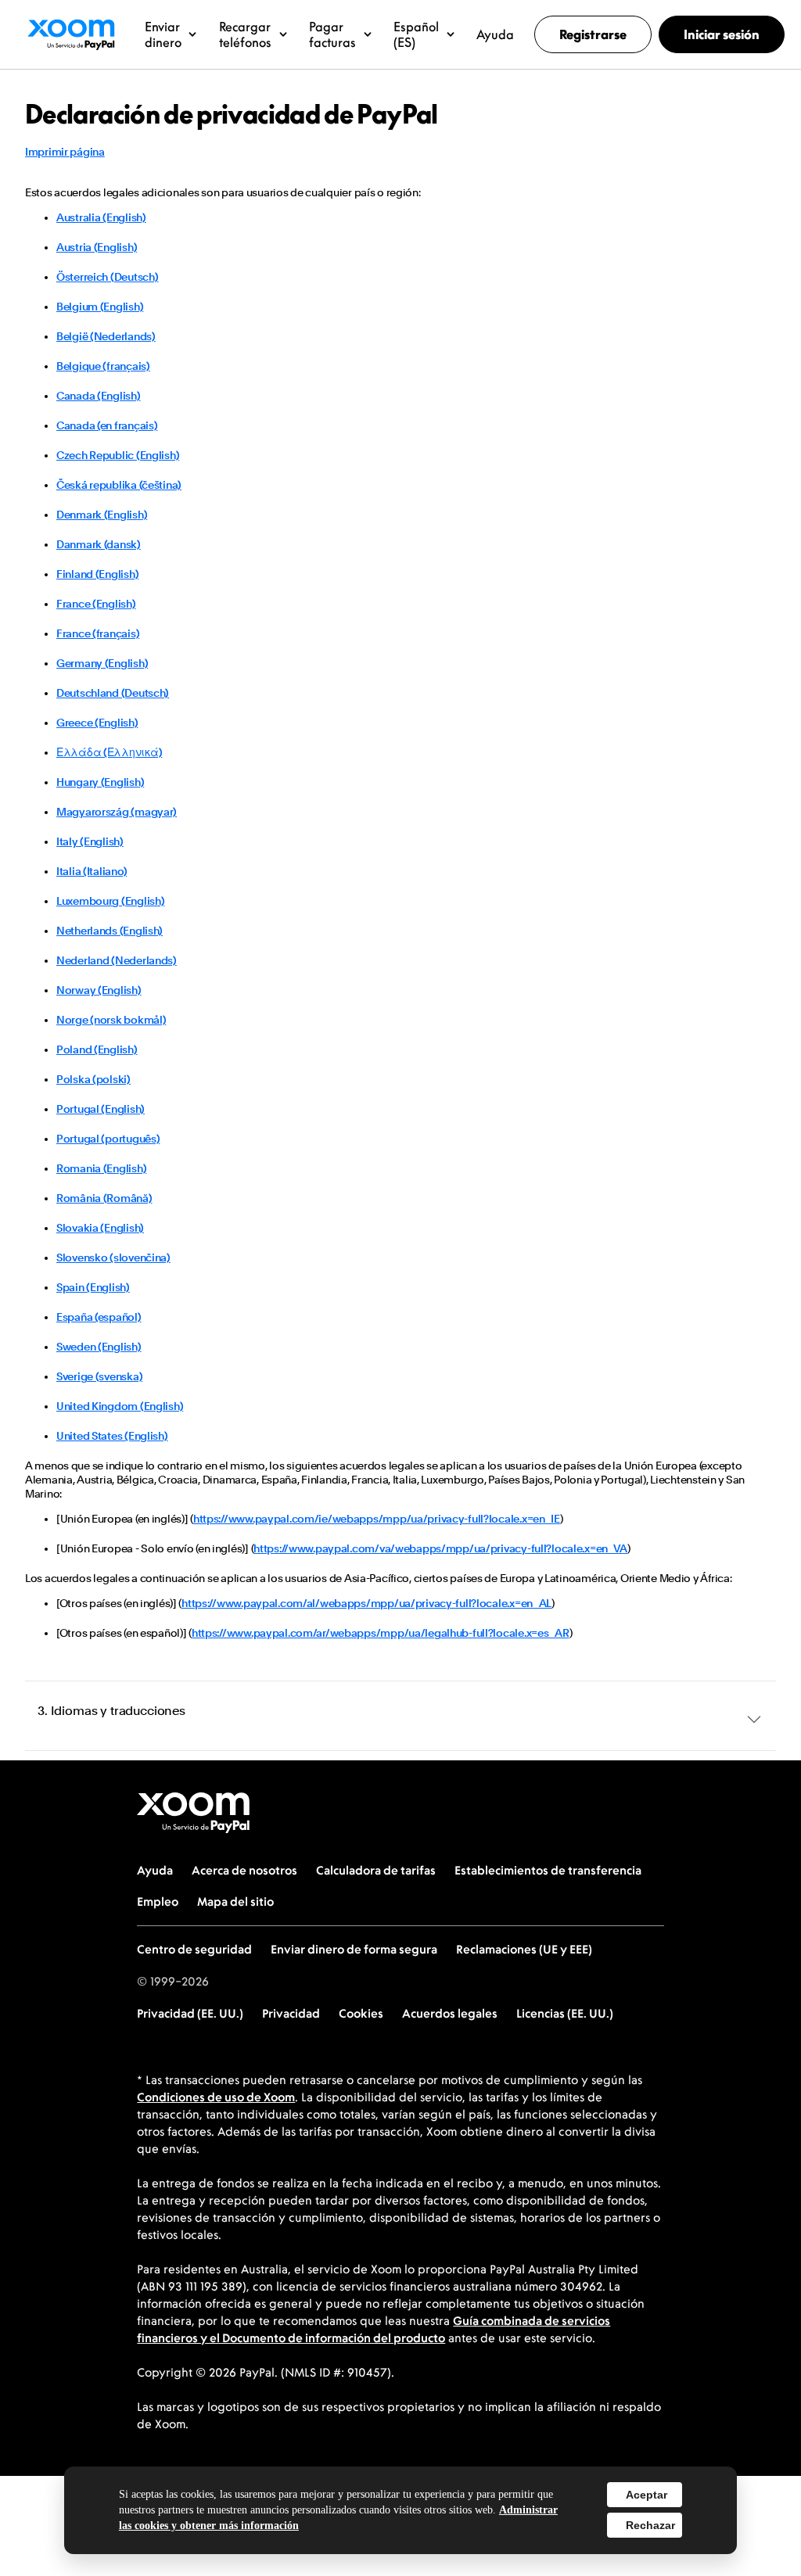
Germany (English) (102, 663)
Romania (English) (101, 1168)
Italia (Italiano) (92, 871)
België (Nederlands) (106, 336)
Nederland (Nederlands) (117, 960)
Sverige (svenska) (99, 1376)
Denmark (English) (102, 515)
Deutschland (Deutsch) (113, 693)
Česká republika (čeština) (119, 485)
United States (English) (112, 1436)
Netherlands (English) (110, 931)
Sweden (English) (99, 1347)
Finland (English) (97, 574)
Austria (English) (97, 247)
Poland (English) (97, 1049)
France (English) (96, 604)
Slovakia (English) (100, 1228)
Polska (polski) (93, 1079)
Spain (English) (93, 1287)
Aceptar (647, 2495)
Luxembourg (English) (110, 901)
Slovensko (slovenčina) (113, 1258)
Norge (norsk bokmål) (111, 1020)
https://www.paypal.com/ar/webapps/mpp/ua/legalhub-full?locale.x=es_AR (381, 1633)
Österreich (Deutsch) (107, 277)
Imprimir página (65, 152)
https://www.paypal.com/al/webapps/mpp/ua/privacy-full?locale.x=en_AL (366, 1603)
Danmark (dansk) (99, 544)
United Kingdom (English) (120, 1406)
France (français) (98, 633)
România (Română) (104, 1198)
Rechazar (650, 2525)
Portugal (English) (101, 1109)
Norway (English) (99, 990)
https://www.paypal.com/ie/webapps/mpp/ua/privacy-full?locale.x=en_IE (377, 1519)
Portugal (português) (108, 1139)
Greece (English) (97, 723)
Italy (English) (90, 841)
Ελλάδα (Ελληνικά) (109, 752)
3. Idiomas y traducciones (111, 1711)
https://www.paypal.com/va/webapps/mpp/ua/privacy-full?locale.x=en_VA (440, 1548)
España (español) (99, 1317)
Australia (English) (101, 217)
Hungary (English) (100, 782)
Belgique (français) (103, 366)
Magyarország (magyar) (117, 812)
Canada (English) (99, 396)
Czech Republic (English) (118, 455)
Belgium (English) (100, 307)
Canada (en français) (107, 425)
